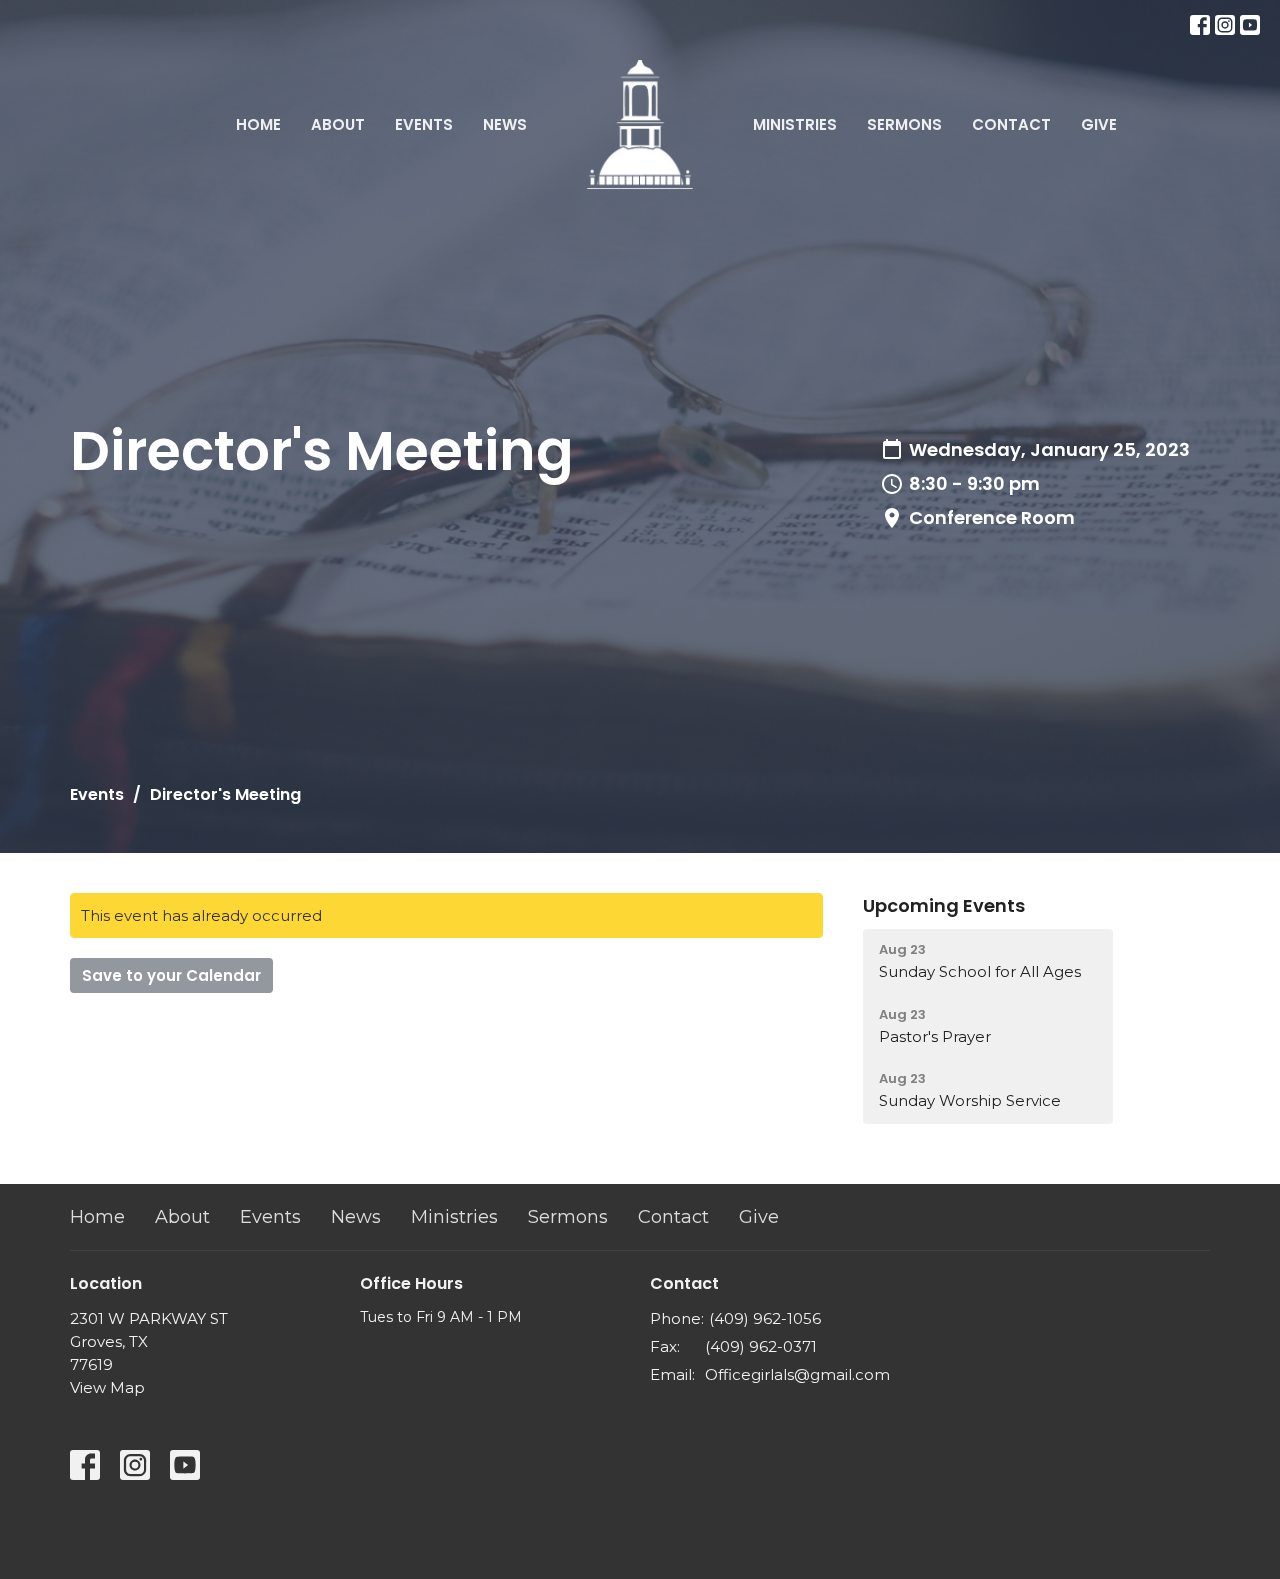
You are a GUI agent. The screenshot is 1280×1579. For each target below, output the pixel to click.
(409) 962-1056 (765, 1318)
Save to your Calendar (171, 975)
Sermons (904, 124)
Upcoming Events (944, 905)
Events (424, 124)
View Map (107, 1387)
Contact (1011, 124)
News (505, 124)
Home (258, 124)
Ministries (795, 124)
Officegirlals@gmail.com (797, 1374)
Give (1099, 124)
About (338, 124)
